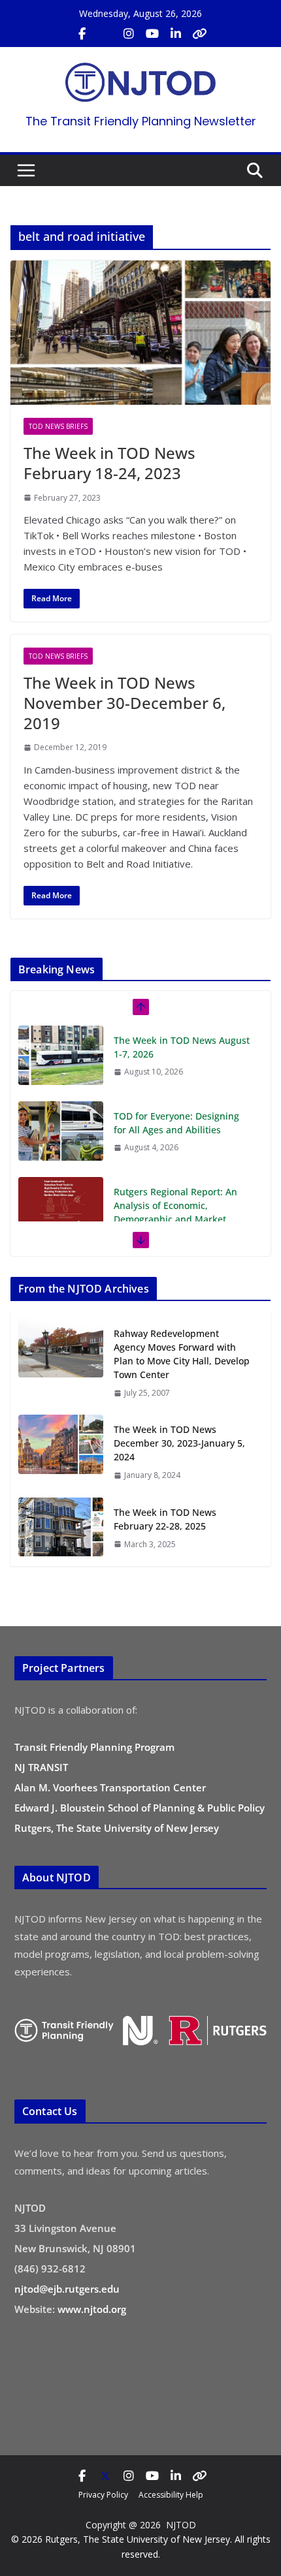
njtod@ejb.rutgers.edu (67, 2289)
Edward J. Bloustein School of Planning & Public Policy (140, 1808)
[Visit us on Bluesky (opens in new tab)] (199, 34)
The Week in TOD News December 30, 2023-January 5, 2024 (179, 1443)
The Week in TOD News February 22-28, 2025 (165, 1519)
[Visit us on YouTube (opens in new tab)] (152, 34)
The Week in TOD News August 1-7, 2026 (182, 1047)
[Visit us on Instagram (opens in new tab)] (129, 34)
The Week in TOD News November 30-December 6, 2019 (124, 703)
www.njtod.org (92, 2309)
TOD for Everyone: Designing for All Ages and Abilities (176, 1123)
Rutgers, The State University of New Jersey (117, 1828)
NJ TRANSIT (41, 1767)
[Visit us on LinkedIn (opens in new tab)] (176, 34)
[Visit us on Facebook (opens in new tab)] (82, 34)
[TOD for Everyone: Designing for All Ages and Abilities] (61, 1131)
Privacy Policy (103, 2495)
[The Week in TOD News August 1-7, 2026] (61, 1055)
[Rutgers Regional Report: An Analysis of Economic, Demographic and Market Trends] (61, 1206)
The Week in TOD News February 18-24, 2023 (109, 463)
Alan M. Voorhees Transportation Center (110, 1787)
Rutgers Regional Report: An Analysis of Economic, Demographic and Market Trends (175, 1212)
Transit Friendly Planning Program (94, 1747)
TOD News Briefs (58, 426)
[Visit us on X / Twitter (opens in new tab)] (105, 34)
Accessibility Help (171, 2495)
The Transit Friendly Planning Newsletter (141, 121)
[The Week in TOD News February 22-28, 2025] (61, 1528)
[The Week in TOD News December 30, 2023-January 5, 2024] (61, 1452)
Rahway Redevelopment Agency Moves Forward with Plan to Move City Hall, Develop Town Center (182, 1354)
